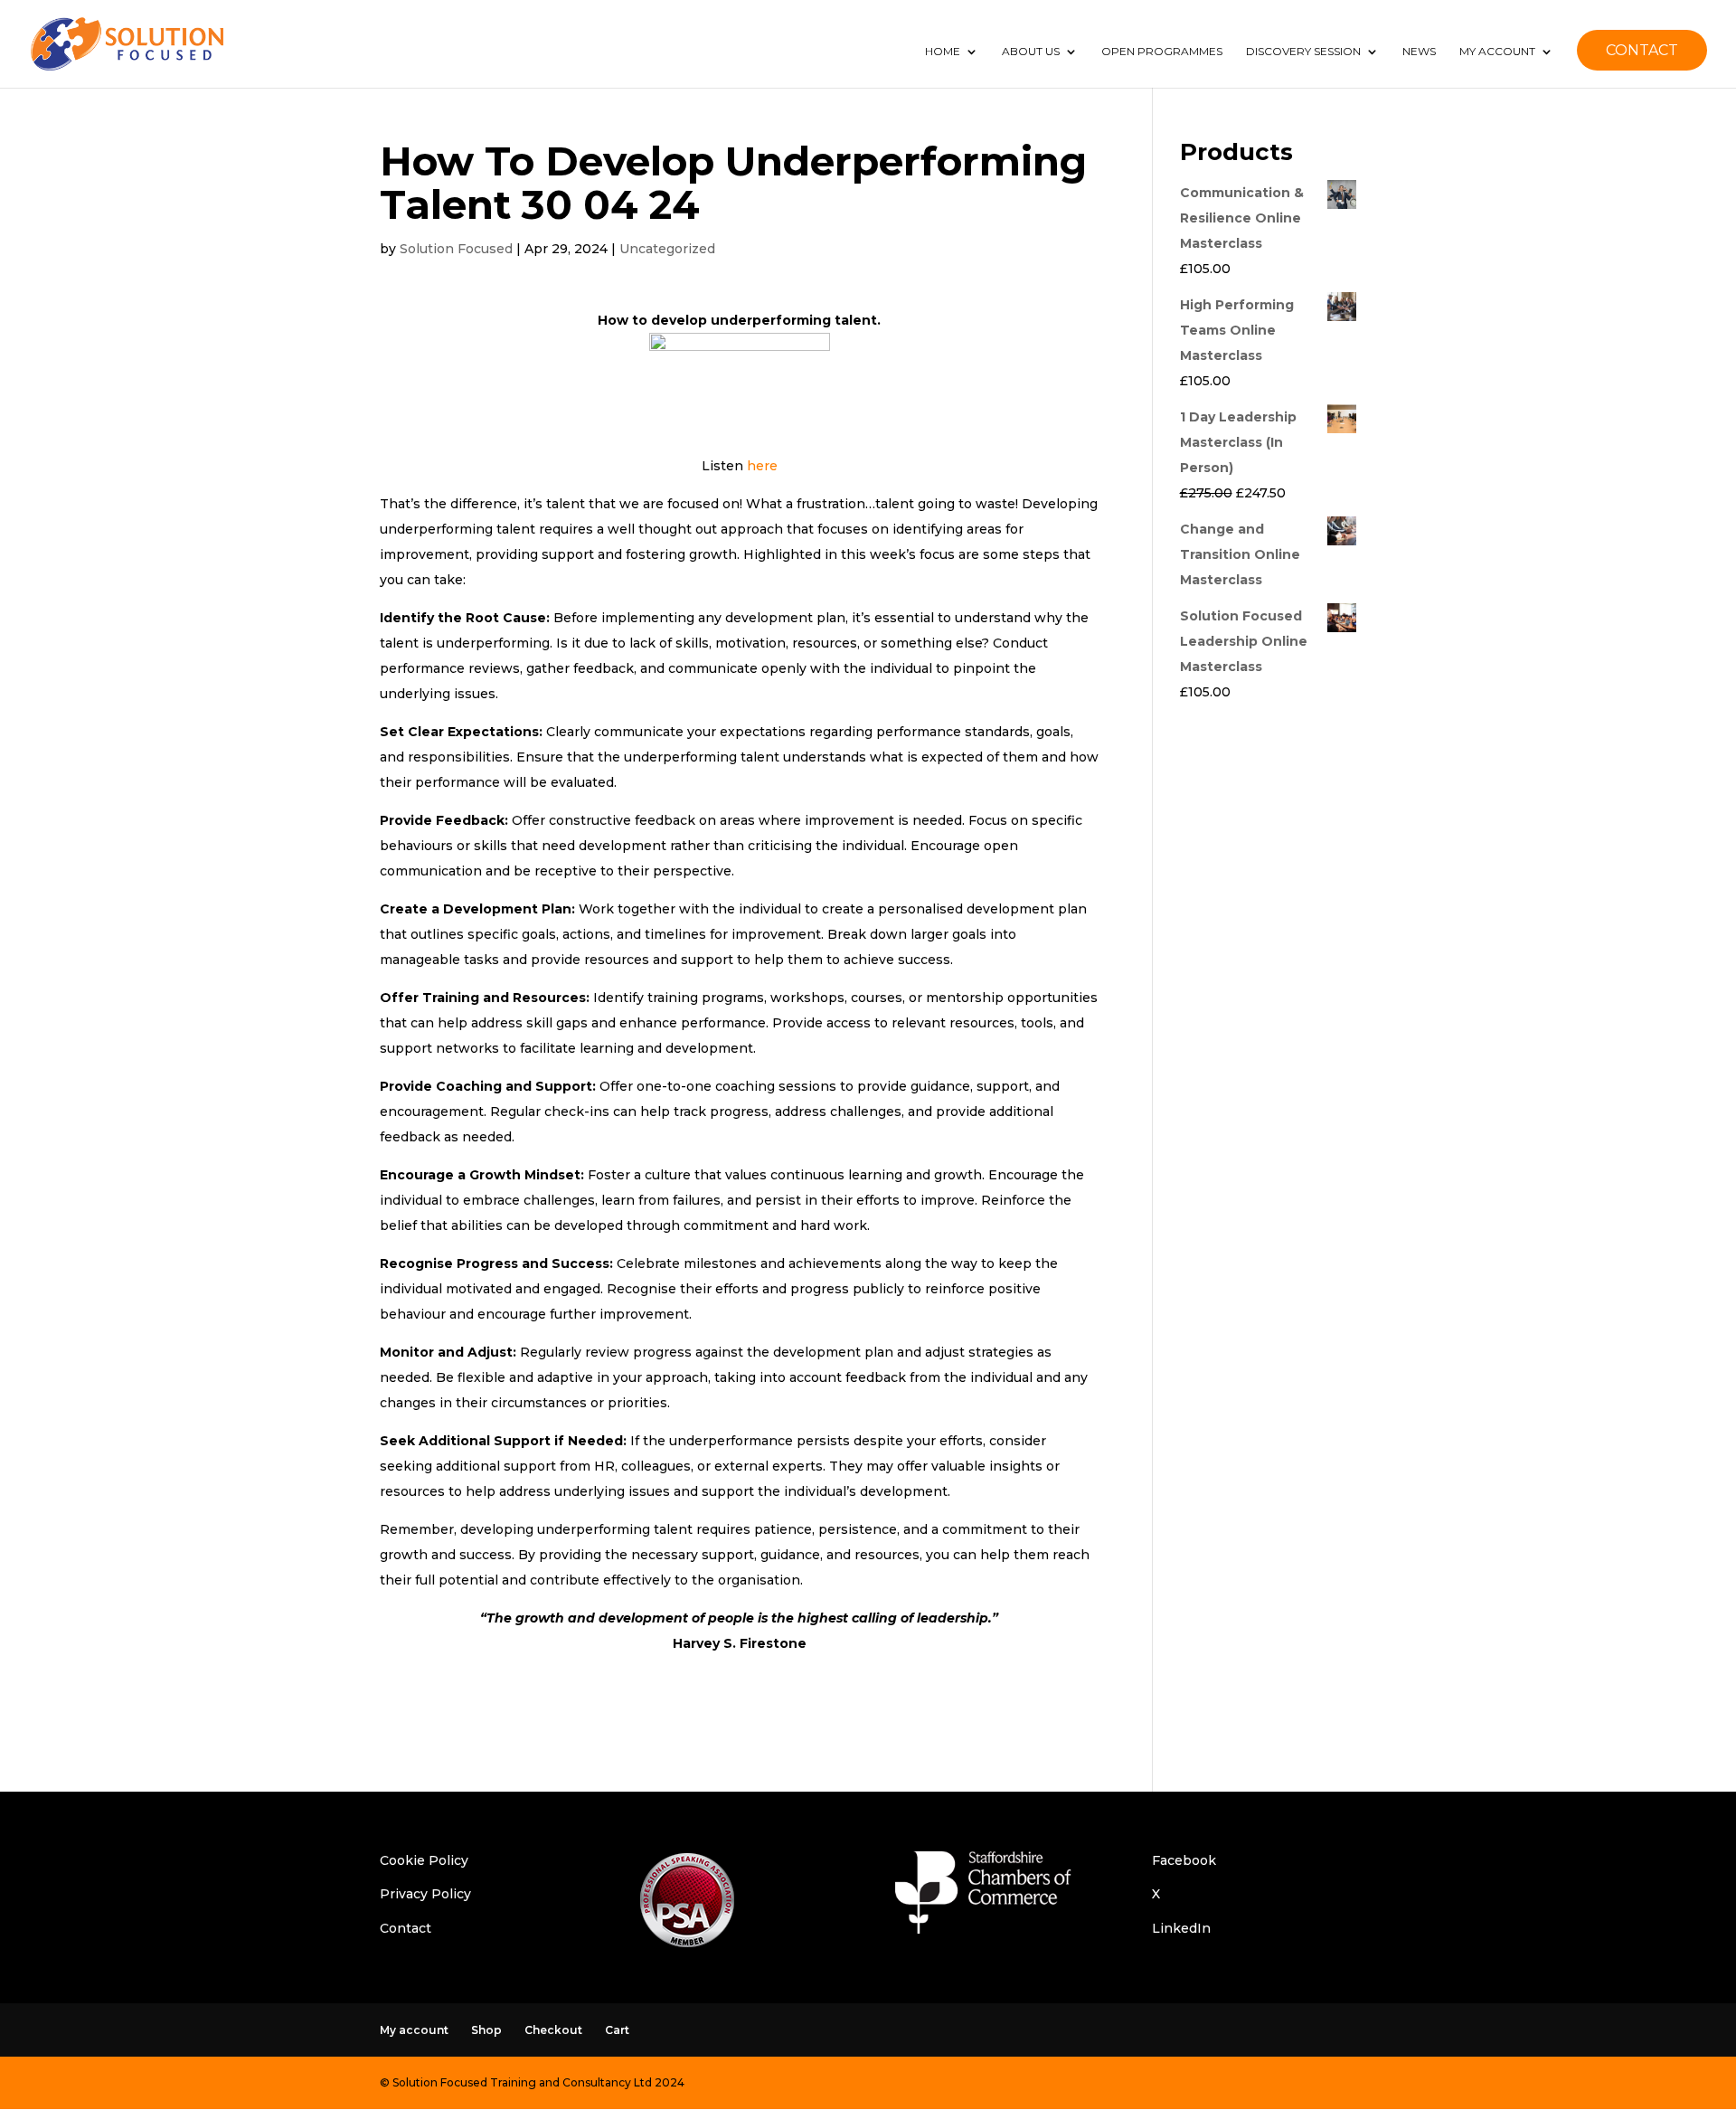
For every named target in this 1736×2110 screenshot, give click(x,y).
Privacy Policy (425, 1894)
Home (943, 52)
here (762, 466)
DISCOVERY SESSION (1303, 52)
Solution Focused (456, 249)
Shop (486, 2030)
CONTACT (1642, 50)
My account (414, 2030)
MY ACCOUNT (1497, 52)
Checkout (553, 2030)
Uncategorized (667, 249)
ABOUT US (1031, 52)
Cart (617, 2030)
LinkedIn (1181, 1928)
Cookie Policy (424, 1860)
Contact (406, 1928)
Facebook (1184, 1860)
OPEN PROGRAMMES (1162, 52)
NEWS (1419, 52)
